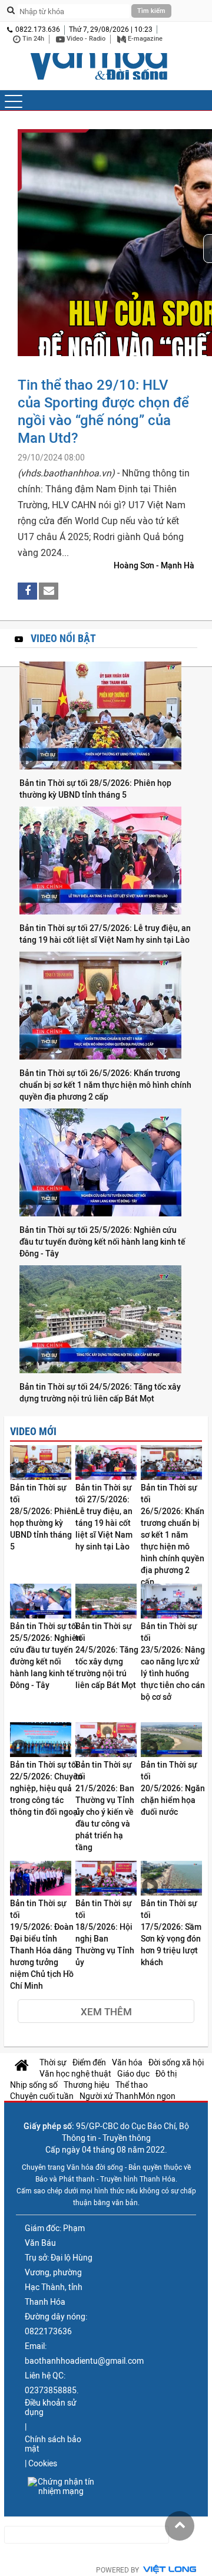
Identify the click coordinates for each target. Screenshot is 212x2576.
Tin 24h (32, 39)
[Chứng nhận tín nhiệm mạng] (61, 2486)
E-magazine (144, 39)
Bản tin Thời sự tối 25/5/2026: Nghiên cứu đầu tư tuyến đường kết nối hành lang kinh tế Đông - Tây (102, 1242)
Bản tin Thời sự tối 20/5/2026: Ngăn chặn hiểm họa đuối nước (173, 1788)
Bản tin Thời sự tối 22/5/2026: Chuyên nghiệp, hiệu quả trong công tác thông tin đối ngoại (46, 1788)
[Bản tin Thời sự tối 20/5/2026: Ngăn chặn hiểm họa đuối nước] (171, 1741)
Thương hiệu (87, 2085)
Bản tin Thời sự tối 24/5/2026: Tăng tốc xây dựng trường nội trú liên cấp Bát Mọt (100, 1393)
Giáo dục (133, 2074)
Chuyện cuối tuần (42, 2096)
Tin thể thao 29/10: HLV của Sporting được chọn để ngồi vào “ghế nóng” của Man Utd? (103, 411)
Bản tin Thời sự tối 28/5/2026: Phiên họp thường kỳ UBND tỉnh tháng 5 (95, 789)
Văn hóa (127, 2062)
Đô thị (166, 2074)
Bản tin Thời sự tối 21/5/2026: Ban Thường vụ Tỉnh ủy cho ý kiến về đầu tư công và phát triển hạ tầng (105, 1806)
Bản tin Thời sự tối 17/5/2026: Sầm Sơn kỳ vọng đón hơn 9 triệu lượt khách (171, 1933)
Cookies (43, 2463)
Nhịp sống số (34, 2085)
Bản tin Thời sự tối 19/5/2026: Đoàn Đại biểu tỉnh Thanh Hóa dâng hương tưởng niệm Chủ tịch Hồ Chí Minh (42, 1945)
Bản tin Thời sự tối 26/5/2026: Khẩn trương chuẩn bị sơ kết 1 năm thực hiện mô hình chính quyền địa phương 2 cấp (105, 1085)
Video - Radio (85, 39)
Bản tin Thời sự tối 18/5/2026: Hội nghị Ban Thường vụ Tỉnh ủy (105, 1933)
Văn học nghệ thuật (75, 2074)
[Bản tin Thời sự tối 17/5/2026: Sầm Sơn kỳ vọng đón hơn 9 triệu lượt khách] (171, 1879)
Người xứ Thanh (109, 2096)
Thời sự (53, 2062)
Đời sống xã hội (176, 2062)
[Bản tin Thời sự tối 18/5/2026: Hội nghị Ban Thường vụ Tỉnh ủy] (106, 1879)
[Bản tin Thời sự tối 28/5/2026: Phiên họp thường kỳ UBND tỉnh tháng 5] (106, 716)
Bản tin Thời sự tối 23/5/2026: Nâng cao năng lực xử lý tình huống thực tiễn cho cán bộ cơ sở (173, 1662)
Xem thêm (106, 2012)
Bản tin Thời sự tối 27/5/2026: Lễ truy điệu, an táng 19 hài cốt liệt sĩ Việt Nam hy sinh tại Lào (105, 934)
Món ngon (157, 2096)
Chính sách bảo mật (53, 2444)
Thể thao (132, 2085)
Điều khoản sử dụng (51, 2407)
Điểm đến (89, 2062)
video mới (33, 1431)
